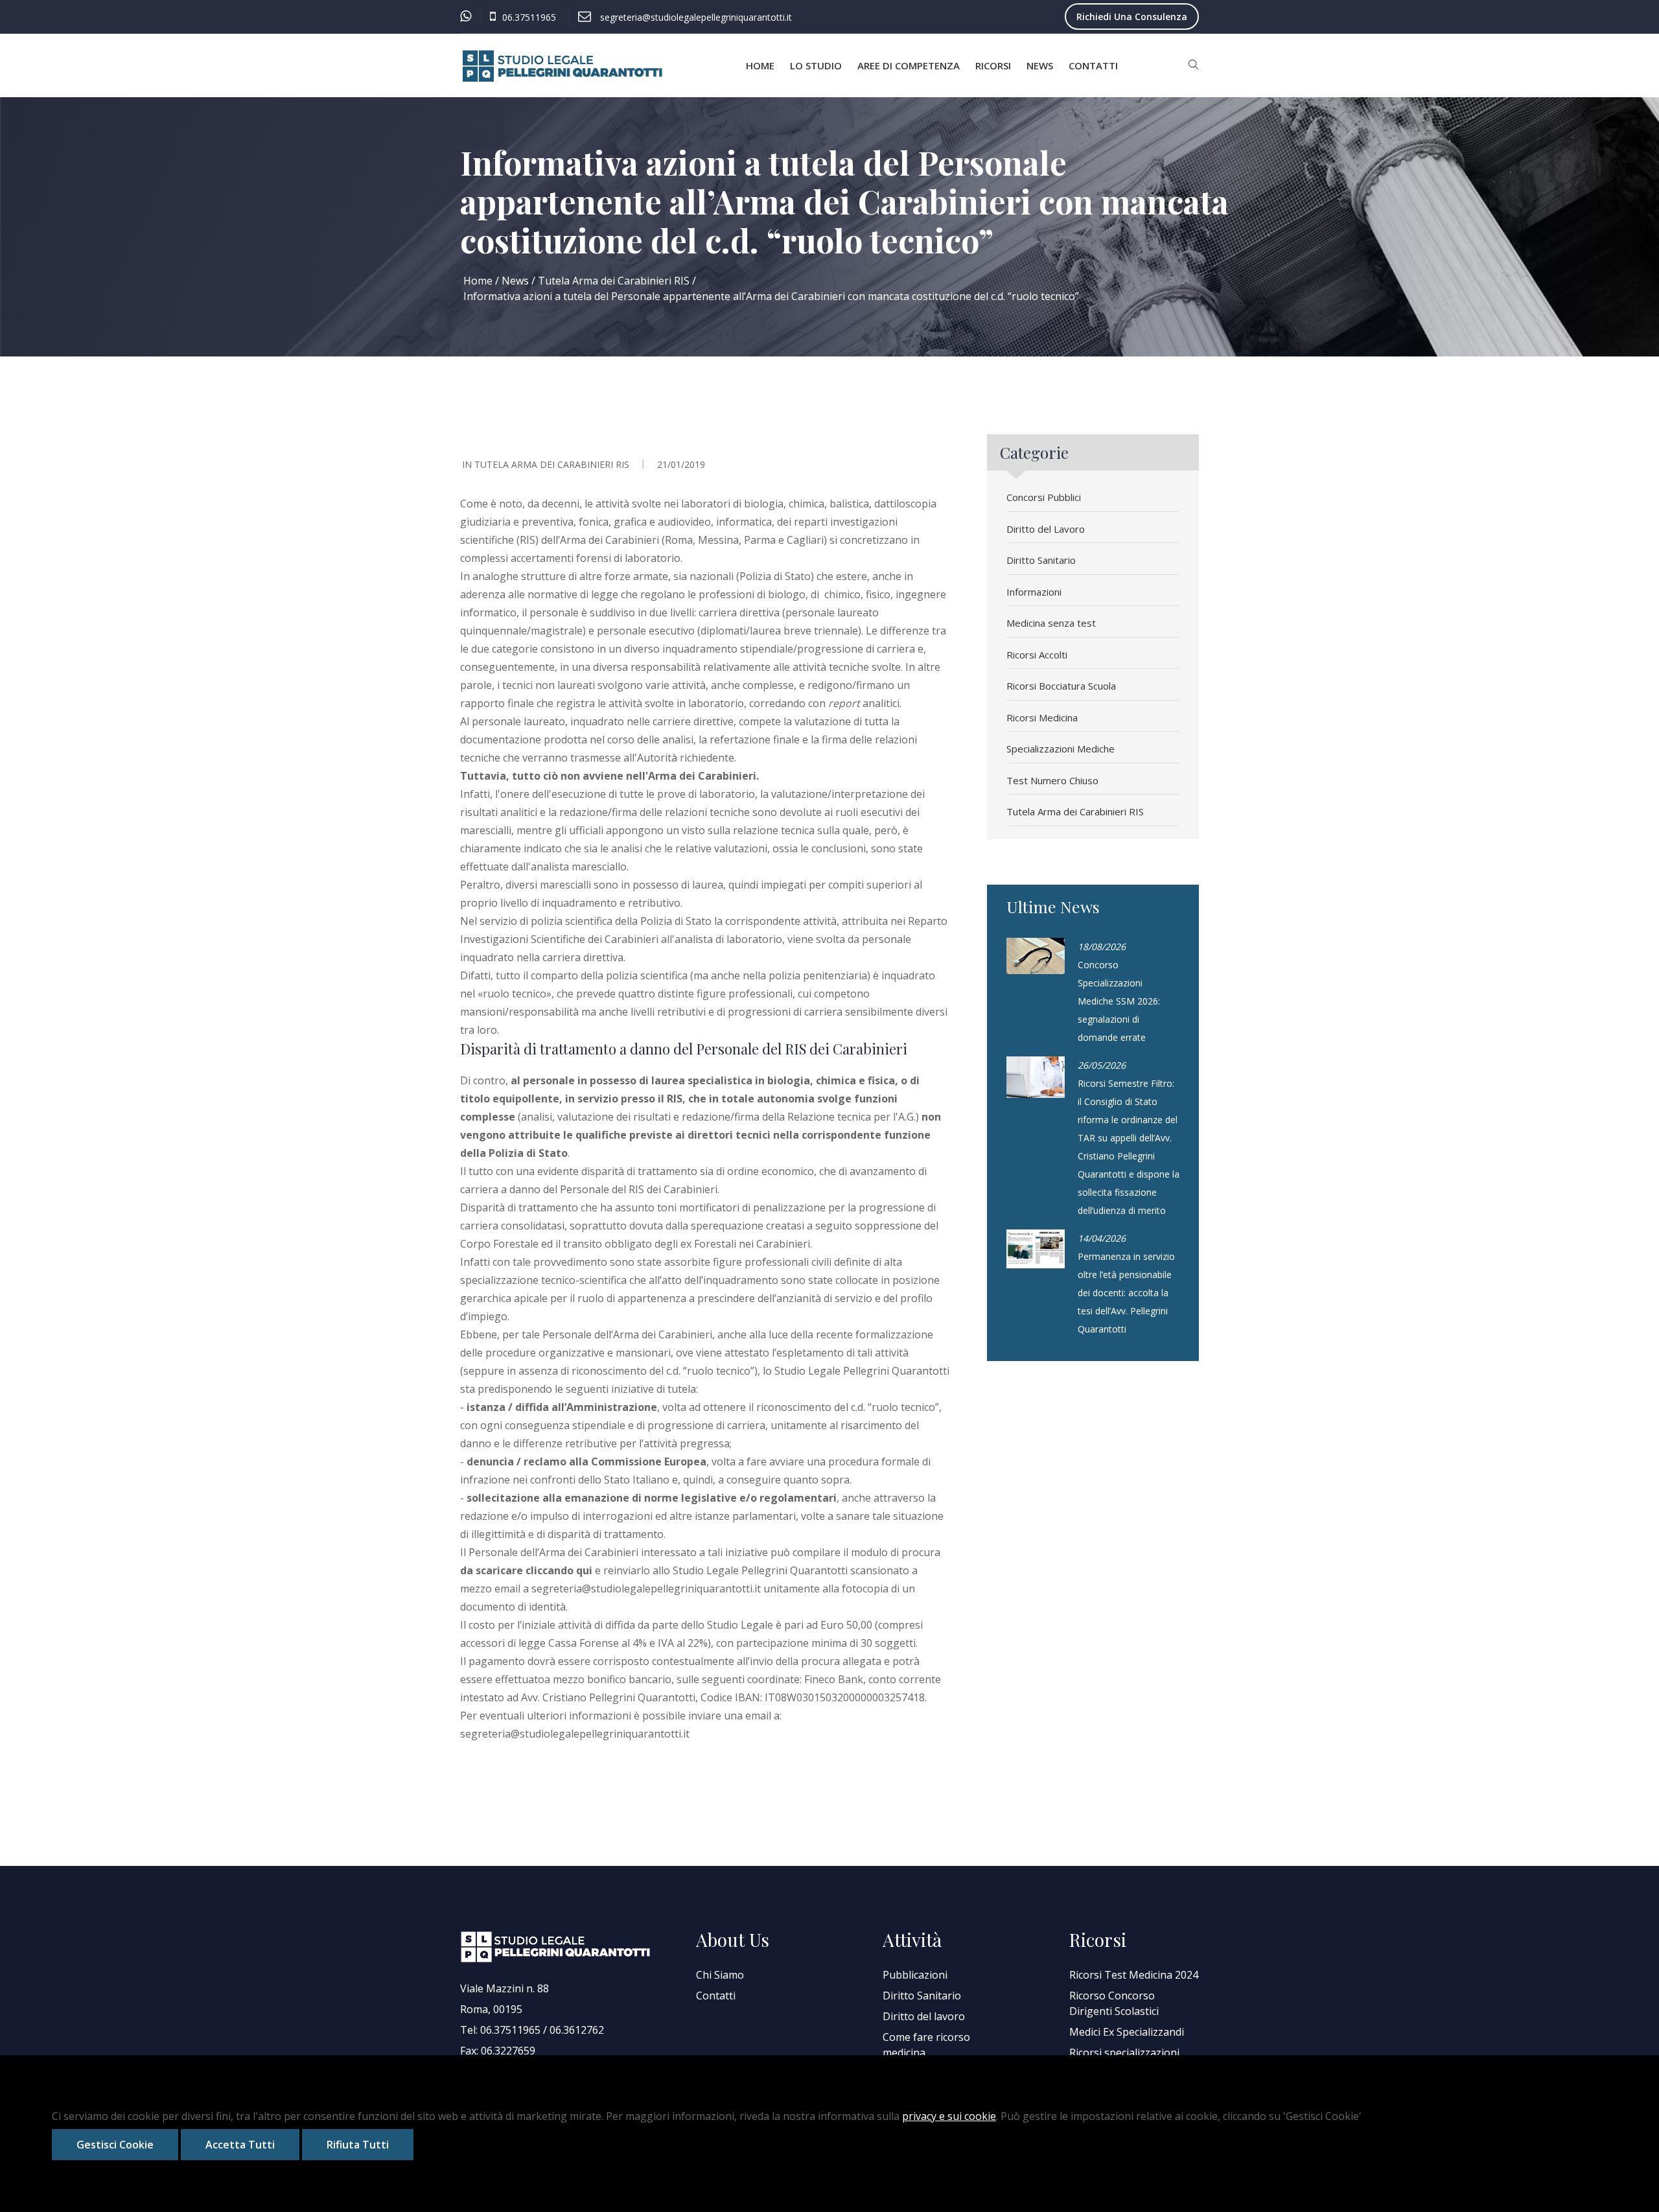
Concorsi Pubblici (1044, 497)
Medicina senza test (1051, 623)
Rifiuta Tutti (358, 2145)
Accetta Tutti (240, 2145)
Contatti (1093, 65)
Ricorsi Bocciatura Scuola (1061, 686)
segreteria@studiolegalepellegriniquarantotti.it (646, 1589)
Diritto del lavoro (924, 2016)
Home (760, 65)
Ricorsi (993, 65)
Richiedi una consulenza (1132, 17)
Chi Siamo (720, 1975)
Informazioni (1034, 592)
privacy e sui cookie (949, 2116)
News (1040, 65)
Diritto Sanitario (1041, 560)
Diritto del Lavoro (1046, 529)
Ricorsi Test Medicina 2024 (1134, 1975)
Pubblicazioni (915, 1975)
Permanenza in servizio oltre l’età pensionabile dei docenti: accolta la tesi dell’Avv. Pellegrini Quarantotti (1126, 1293)
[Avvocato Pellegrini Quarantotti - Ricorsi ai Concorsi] (563, 66)
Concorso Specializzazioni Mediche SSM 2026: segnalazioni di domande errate (1119, 1001)
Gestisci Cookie (115, 2145)
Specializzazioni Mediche (1061, 749)
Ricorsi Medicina (1042, 717)
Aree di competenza (909, 65)
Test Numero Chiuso (1052, 780)
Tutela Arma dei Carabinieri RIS (614, 281)
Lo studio (816, 65)
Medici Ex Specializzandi (1127, 2032)
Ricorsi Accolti (1037, 655)
